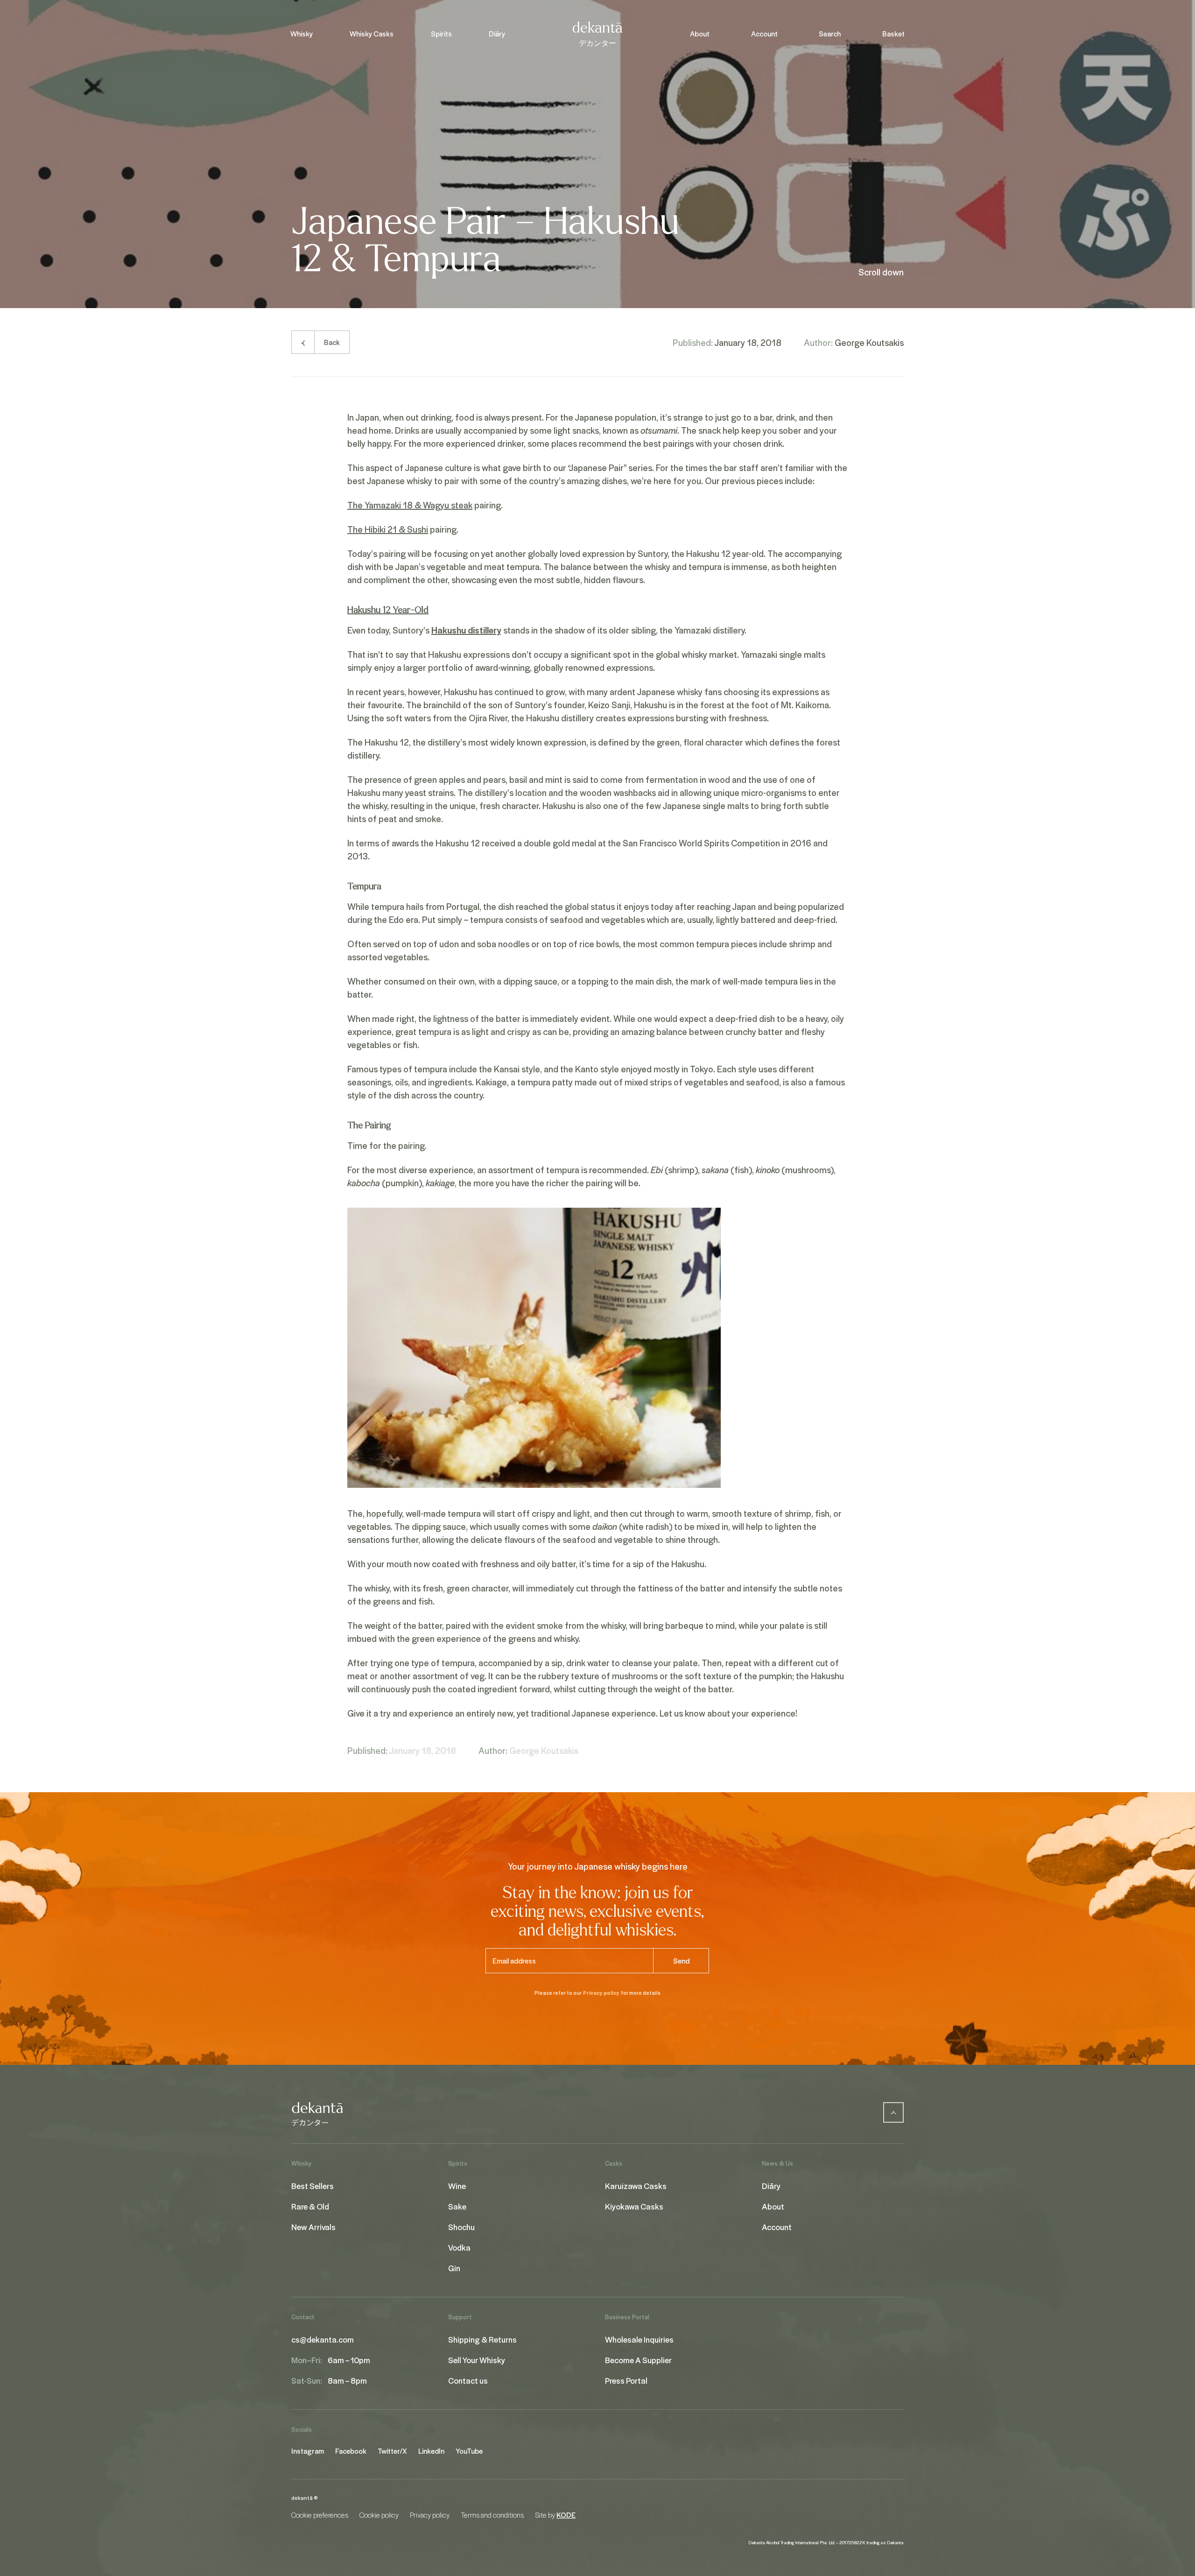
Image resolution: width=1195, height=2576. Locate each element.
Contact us (468, 2380)
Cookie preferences (320, 2515)
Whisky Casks (372, 34)
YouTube (469, 2451)
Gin (454, 2268)
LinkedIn (431, 2451)
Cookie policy (379, 2515)
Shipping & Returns (482, 2339)
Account (764, 34)
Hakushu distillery (466, 630)
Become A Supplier (638, 2360)
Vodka (459, 2247)
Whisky (302, 34)
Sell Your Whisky (477, 2360)
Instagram (308, 2451)
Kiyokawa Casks (634, 2206)
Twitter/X (392, 2451)
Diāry (497, 34)
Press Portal (626, 2380)
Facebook (351, 2451)
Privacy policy (601, 1993)
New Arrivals (313, 2227)
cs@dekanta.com (323, 2339)
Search (830, 34)
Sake (457, 2206)
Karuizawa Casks (636, 2186)
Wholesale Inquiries (639, 2339)
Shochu (461, 2227)
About (700, 34)
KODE (566, 2515)
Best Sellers (313, 2186)
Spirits (441, 34)
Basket (893, 34)
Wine (457, 2186)
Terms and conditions (492, 2515)
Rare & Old (310, 2206)
